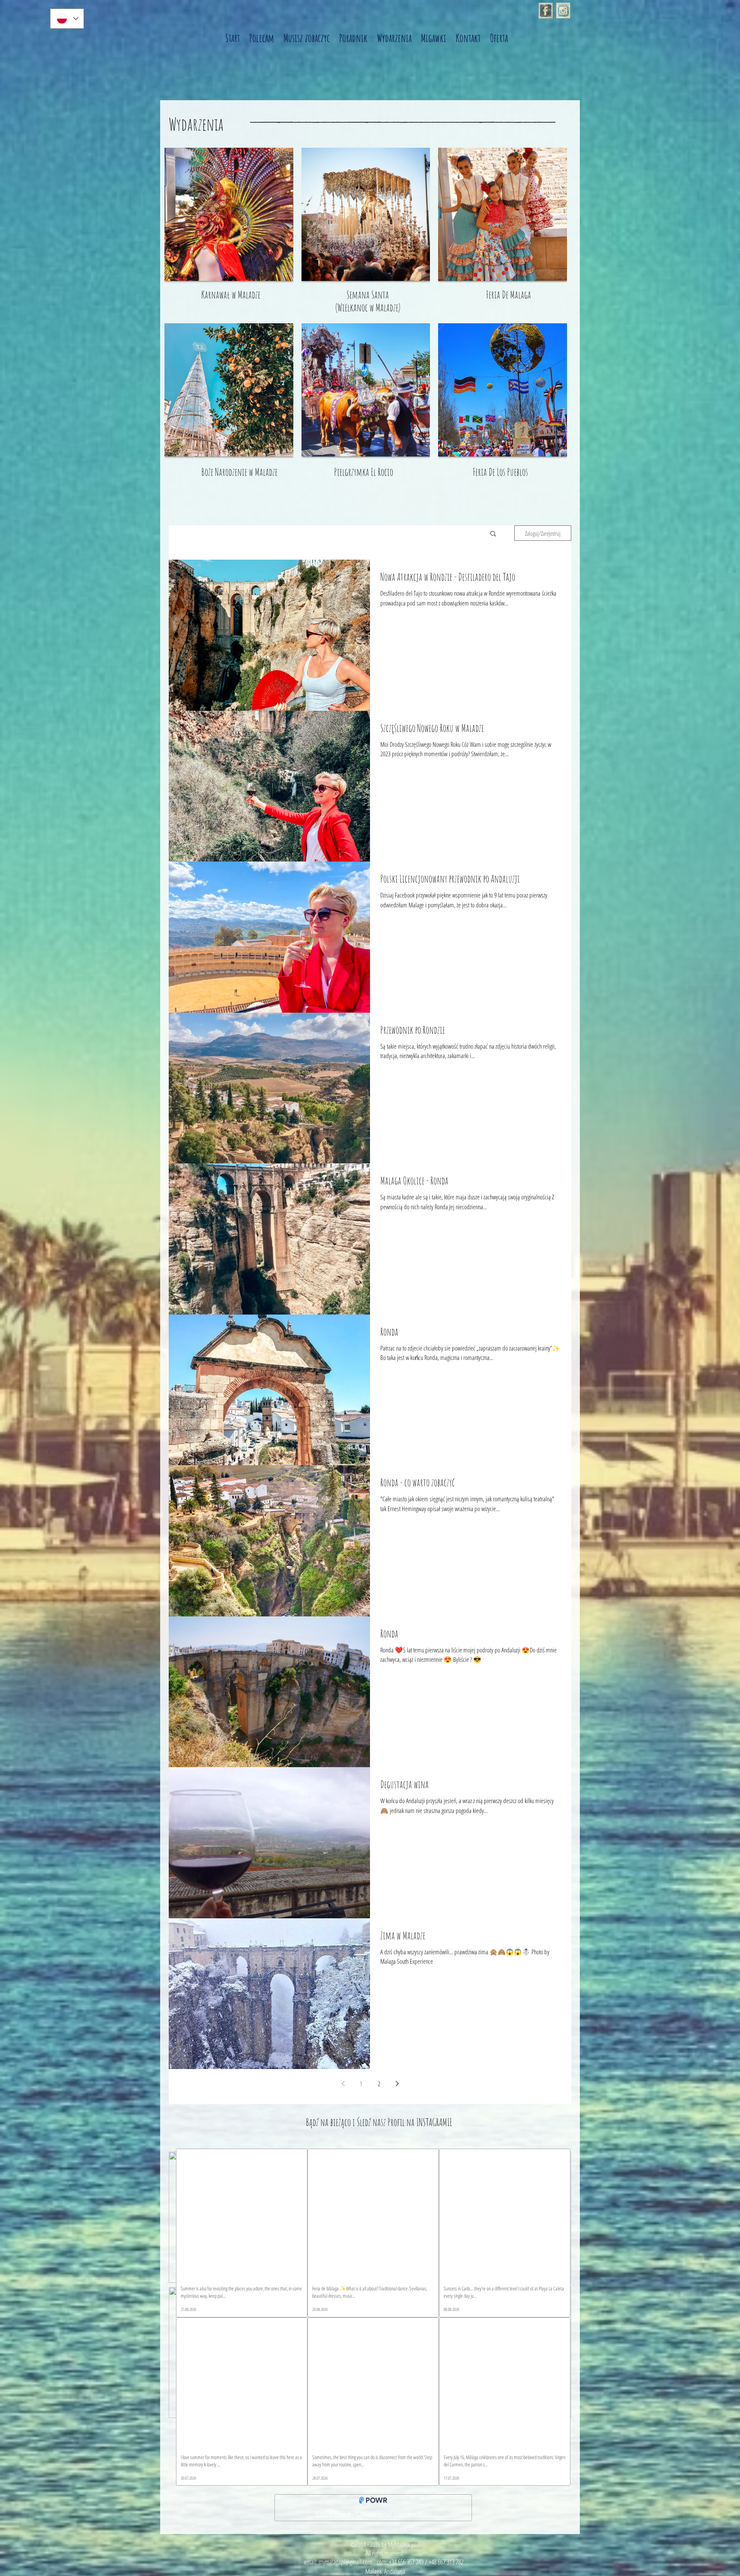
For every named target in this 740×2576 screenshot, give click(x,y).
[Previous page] (343, 2084)
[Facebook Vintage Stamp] (546, 11)
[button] (493, 534)
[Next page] (397, 2084)
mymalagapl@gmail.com (345, 2562)
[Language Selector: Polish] (67, 19)
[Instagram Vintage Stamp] (563, 11)
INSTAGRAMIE (434, 2122)
